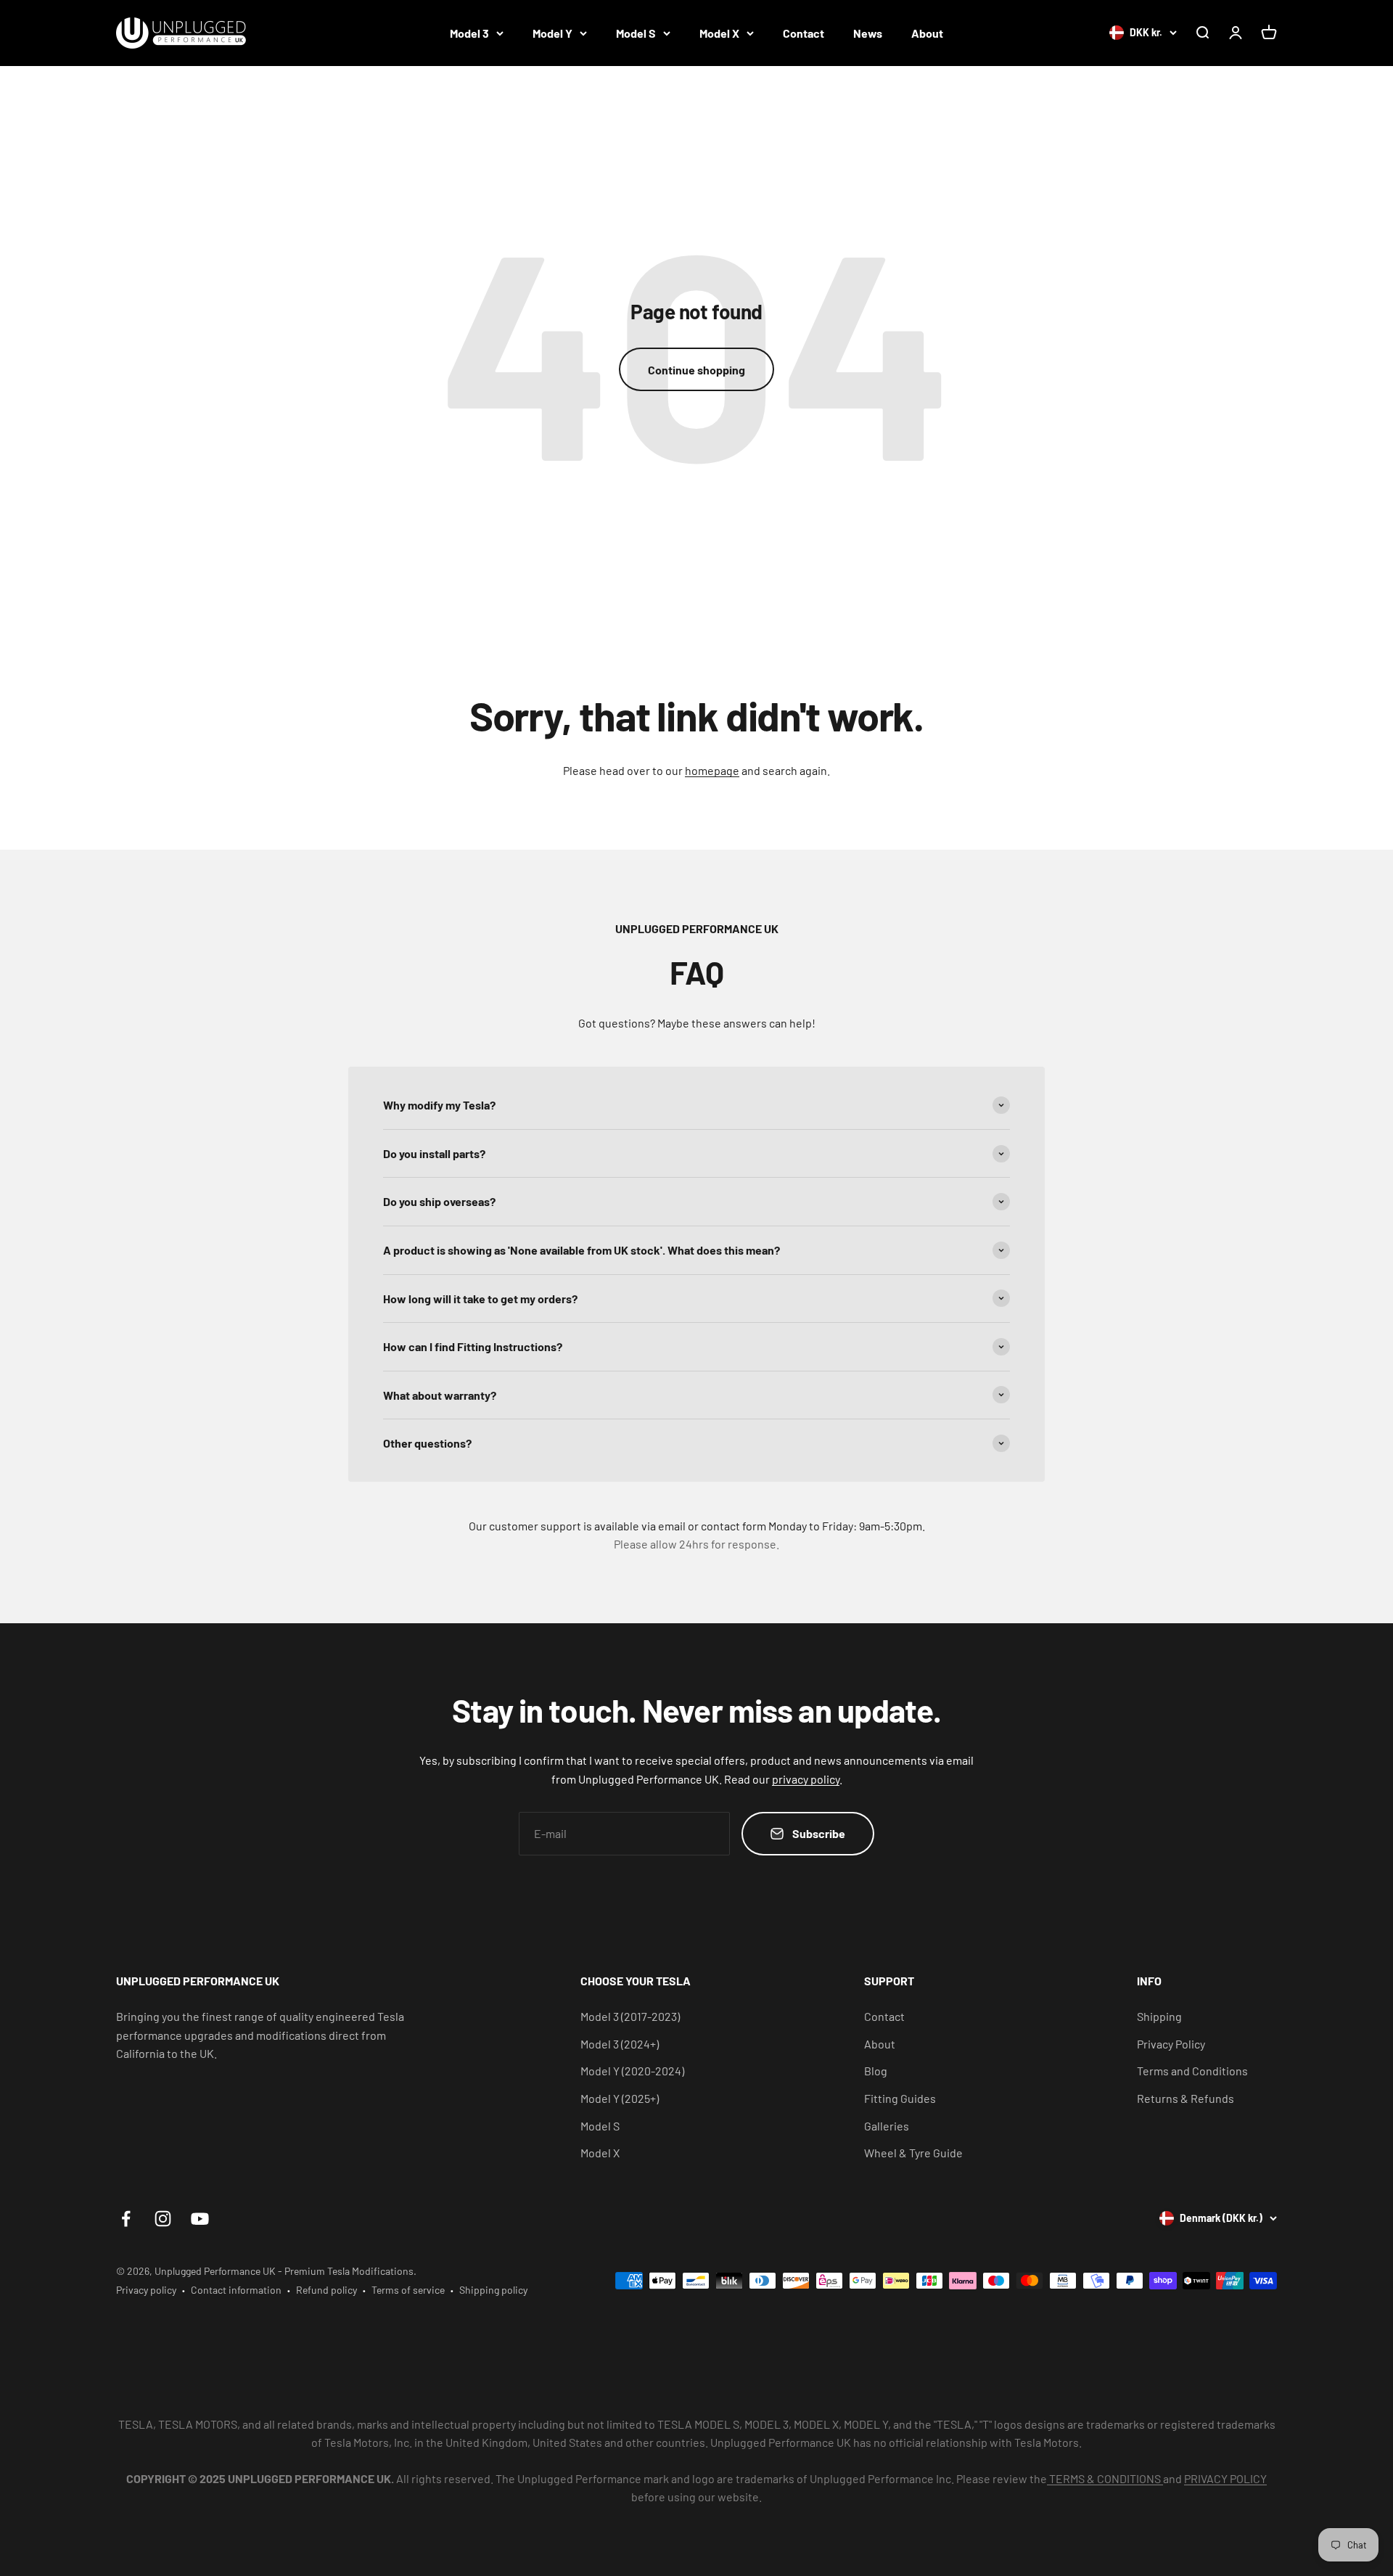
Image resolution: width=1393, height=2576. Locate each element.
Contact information (236, 2290)
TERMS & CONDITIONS (1105, 2478)
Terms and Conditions (1192, 2071)
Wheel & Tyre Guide (913, 2153)
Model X (719, 33)
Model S (636, 33)
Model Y (552, 33)
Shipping (1159, 2016)
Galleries (887, 2126)
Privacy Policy (1171, 2044)
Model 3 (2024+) (620, 2044)
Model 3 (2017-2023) (630, 2016)
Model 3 (469, 33)
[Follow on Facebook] (126, 2219)
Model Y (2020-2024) (632, 2071)
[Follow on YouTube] (200, 2219)
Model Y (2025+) (620, 2098)
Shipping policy (493, 2290)
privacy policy (806, 1779)
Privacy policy (146, 2290)
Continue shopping (696, 370)
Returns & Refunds (1186, 2098)
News (868, 33)
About (927, 33)
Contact (804, 33)
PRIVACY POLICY (1225, 2478)
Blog (876, 2071)
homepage (712, 770)
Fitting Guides (900, 2098)
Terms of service (408, 2290)
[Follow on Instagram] (163, 2219)
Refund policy (326, 2290)
